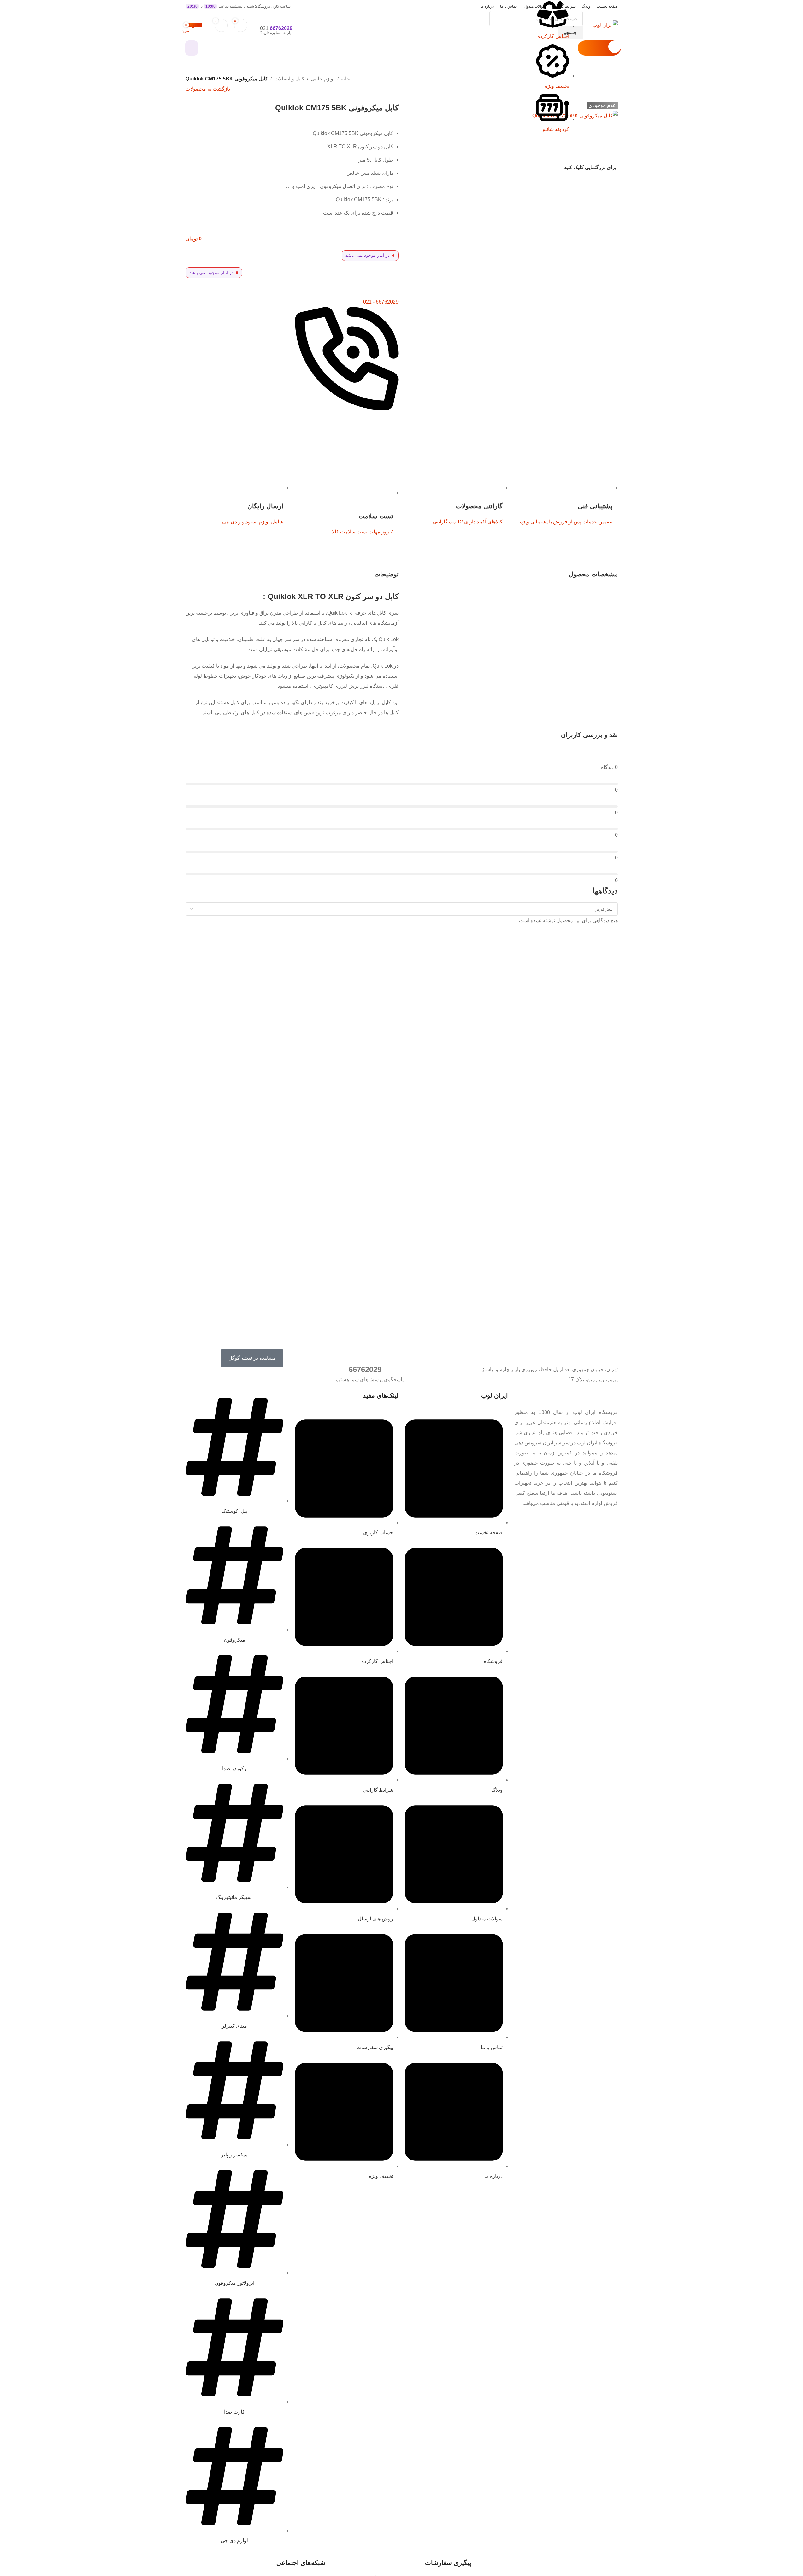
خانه (345, 79)
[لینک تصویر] (605, 1396)
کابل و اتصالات (289, 79)
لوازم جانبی (323, 79)
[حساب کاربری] (192, 48)
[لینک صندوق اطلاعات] (401, 29)
